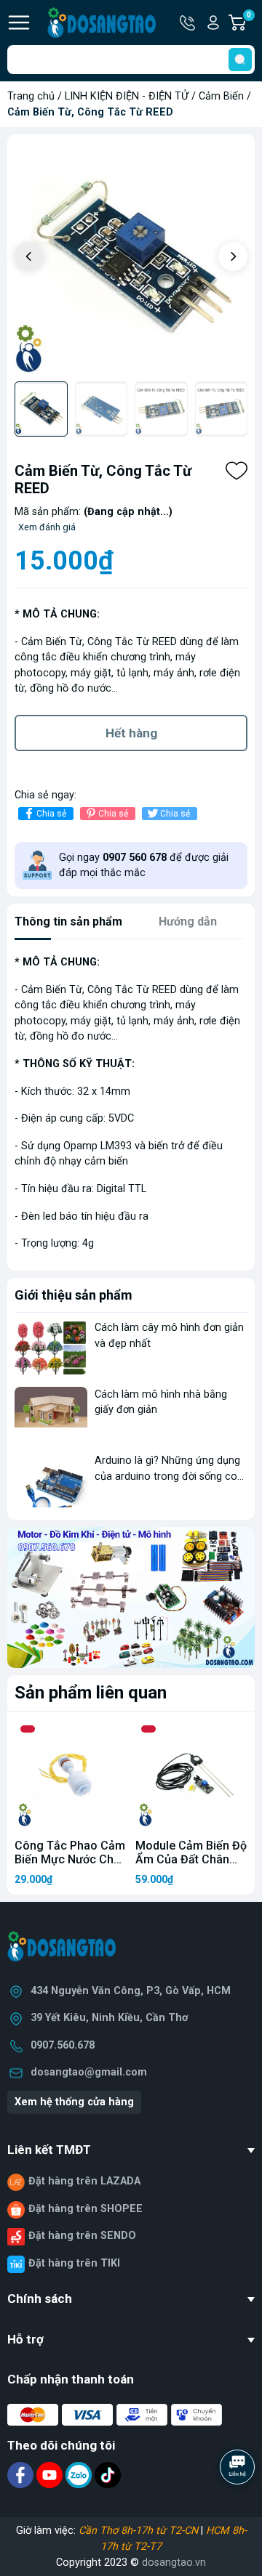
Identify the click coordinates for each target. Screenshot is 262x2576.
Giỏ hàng (251, 23)
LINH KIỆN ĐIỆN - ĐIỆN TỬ (127, 96)
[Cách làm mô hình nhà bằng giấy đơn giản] (51, 1414)
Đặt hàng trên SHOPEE (86, 2209)
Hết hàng (131, 733)
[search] (240, 60)
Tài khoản (213, 23)
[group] (131, 258)
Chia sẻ (51, 814)
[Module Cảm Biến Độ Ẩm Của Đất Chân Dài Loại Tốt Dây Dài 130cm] (191, 1775)
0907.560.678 (63, 2045)
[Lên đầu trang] (239, 2507)
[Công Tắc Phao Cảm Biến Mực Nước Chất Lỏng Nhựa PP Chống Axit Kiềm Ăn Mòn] (71, 1775)
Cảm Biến (221, 96)
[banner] (131, 1597)
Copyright (80, 2563)
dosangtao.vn (174, 2563)
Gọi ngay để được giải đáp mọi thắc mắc (144, 866)
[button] (233, 256)
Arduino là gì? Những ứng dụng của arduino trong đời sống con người (169, 1476)
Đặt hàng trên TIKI (74, 2263)
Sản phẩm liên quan (91, 1693)
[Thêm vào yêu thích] (237, 471)
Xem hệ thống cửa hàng (74, 2102)
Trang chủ (31, 96)
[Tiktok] (108, 2475)
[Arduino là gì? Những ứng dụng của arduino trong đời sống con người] (51, 1480)
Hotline (188, 23)
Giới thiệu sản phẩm (74, 1295)
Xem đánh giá (47, 527)
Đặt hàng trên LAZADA (84, 2181)
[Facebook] (22, 2475)
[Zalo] (80, 2475)
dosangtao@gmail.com (89, 2072)
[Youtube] (51, 2475)
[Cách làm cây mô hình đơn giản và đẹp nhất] (51, 1347)
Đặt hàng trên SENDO (82, 2236)
